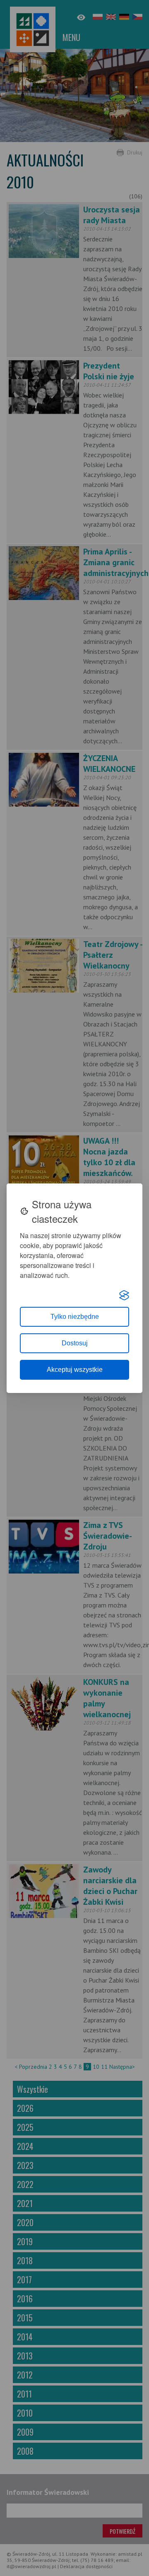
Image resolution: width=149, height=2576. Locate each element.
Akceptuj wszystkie (75, 1370)
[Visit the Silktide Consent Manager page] (124, 1295)
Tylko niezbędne (75, 1317)
